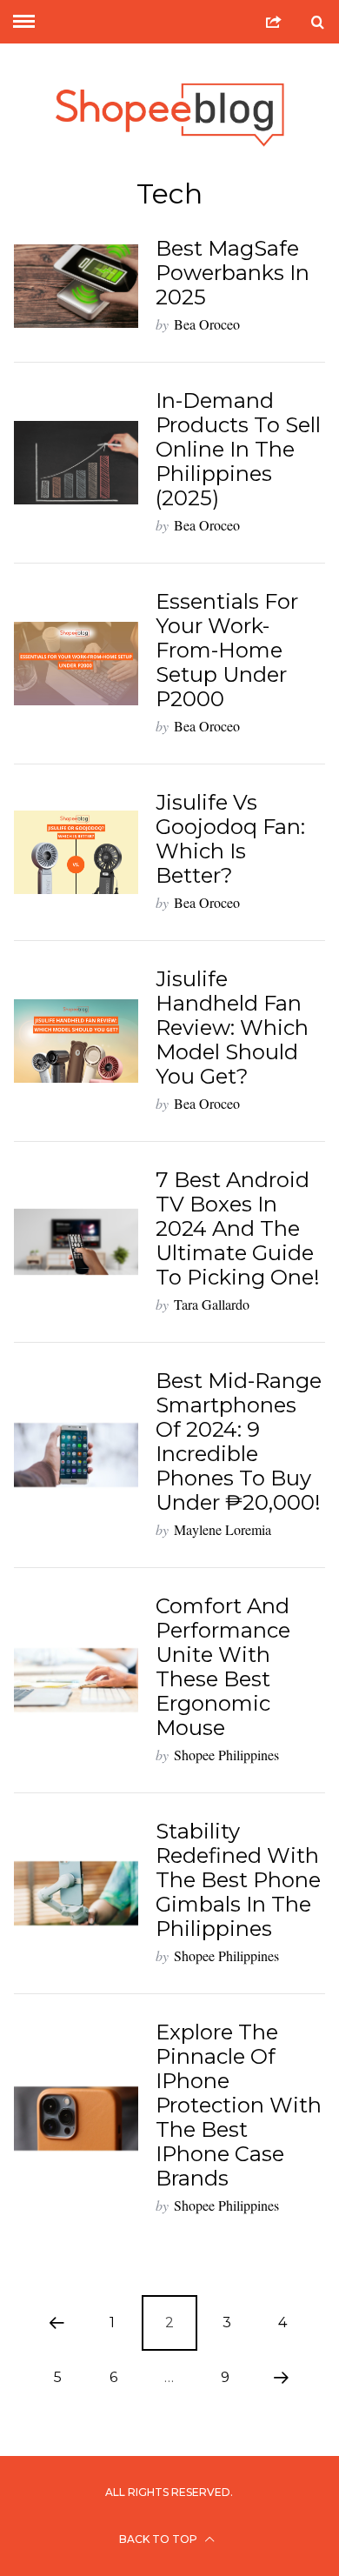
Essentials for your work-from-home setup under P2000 (227, 650)
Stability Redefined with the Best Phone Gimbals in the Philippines (238, 1880)
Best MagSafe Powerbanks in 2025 (233, 273)
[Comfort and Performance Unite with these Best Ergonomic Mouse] (76, 1680)
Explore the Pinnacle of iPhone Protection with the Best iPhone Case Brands (239, 2105)
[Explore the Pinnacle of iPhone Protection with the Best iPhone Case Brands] (76, 2119)
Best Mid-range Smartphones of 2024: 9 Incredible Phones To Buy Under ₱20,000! (239, 1441)
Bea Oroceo (207, 324)
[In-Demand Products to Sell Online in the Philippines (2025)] (76, 463)
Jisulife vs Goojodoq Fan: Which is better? (230, 839)
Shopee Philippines (226, 1755)
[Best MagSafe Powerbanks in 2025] (76, 286)
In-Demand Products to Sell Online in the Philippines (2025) (238, 449)
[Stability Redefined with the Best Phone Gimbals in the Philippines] (76, 1893)
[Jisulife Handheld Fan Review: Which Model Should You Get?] (76, 1041)
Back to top (160, 2539)
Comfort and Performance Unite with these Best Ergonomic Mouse (223, 1667)
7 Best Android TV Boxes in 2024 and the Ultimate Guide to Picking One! (238, 1228)
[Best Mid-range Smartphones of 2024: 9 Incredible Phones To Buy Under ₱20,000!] (76, 1455)
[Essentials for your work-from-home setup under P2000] (76, 664)
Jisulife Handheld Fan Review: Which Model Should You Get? (232, 1028)
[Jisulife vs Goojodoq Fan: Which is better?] (76, 852)
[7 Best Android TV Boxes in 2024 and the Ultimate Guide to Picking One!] (76, 1242)
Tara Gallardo (212, 1304)
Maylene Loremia (223, 1529)
